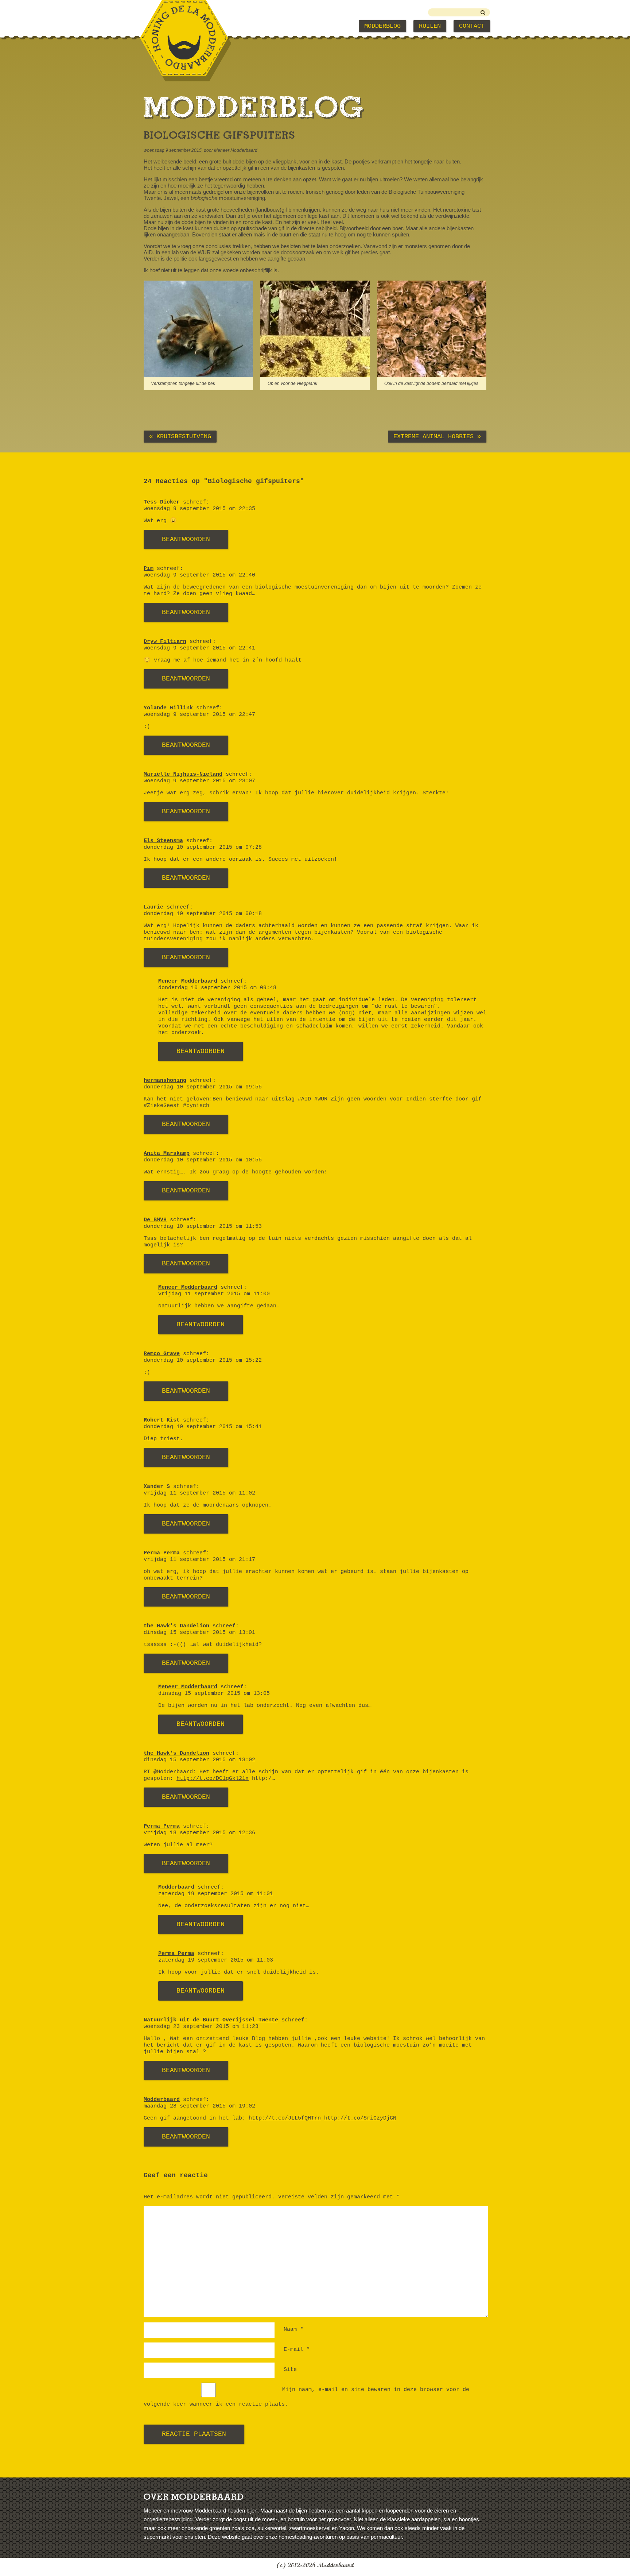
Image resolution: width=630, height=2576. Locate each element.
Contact (472, 26)
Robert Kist (162, 1420)
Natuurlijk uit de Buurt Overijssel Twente (211, 2020)
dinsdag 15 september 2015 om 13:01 (199, 1633)
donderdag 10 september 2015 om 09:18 (203, 914)
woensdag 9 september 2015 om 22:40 (199, 575)
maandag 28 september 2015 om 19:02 (199, 2106)
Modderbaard (176, 1887)
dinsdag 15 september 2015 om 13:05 (214, 1694)
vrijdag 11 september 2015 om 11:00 (214, 1294)
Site (290, 2370)
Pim (149, 569)
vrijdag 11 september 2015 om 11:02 (199, 1493)
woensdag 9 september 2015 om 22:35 (199, 509)
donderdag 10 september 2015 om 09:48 (217, 988)
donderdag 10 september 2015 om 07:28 (203, 847)
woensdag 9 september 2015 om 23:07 (199, 781)
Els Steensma (163, 841)
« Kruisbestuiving (180, 437)
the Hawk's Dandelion (176, 1626)
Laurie (153, 907)
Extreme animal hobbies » (437, 437)
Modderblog (382, 26)
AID (148, 252)
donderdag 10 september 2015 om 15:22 (203, 1360)
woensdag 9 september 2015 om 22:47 (199, 715)
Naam (293, 2330)
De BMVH (155, 1220)
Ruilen (430, 26)
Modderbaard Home (180, 26)
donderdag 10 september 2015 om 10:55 (203, 1160)
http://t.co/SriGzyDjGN (360, 2118)
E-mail (297, 2350)
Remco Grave (162, 1354)
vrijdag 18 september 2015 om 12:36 (199, 1833)
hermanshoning (165, 1081)
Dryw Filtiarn (165, 642)
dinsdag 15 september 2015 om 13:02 (199, 1760)
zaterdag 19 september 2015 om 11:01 (216, 1894)
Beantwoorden (186, 539)
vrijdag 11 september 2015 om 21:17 (199, 1560)
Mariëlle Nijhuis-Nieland (183, 774)
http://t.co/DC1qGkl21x (213, 1779)
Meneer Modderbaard (188, 981)
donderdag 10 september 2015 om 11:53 (203, 1227)
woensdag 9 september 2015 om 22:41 (199, 648)
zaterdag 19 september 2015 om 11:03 (216, 1960)
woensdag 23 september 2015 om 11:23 (201, 2027)
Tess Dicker (162, 502)
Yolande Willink (168, 708)
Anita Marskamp (167, 1154)
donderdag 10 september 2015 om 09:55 (203, 1087)
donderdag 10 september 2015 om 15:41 (203, 1427)
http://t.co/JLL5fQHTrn (285, 2118)
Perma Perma (162, 1553)
